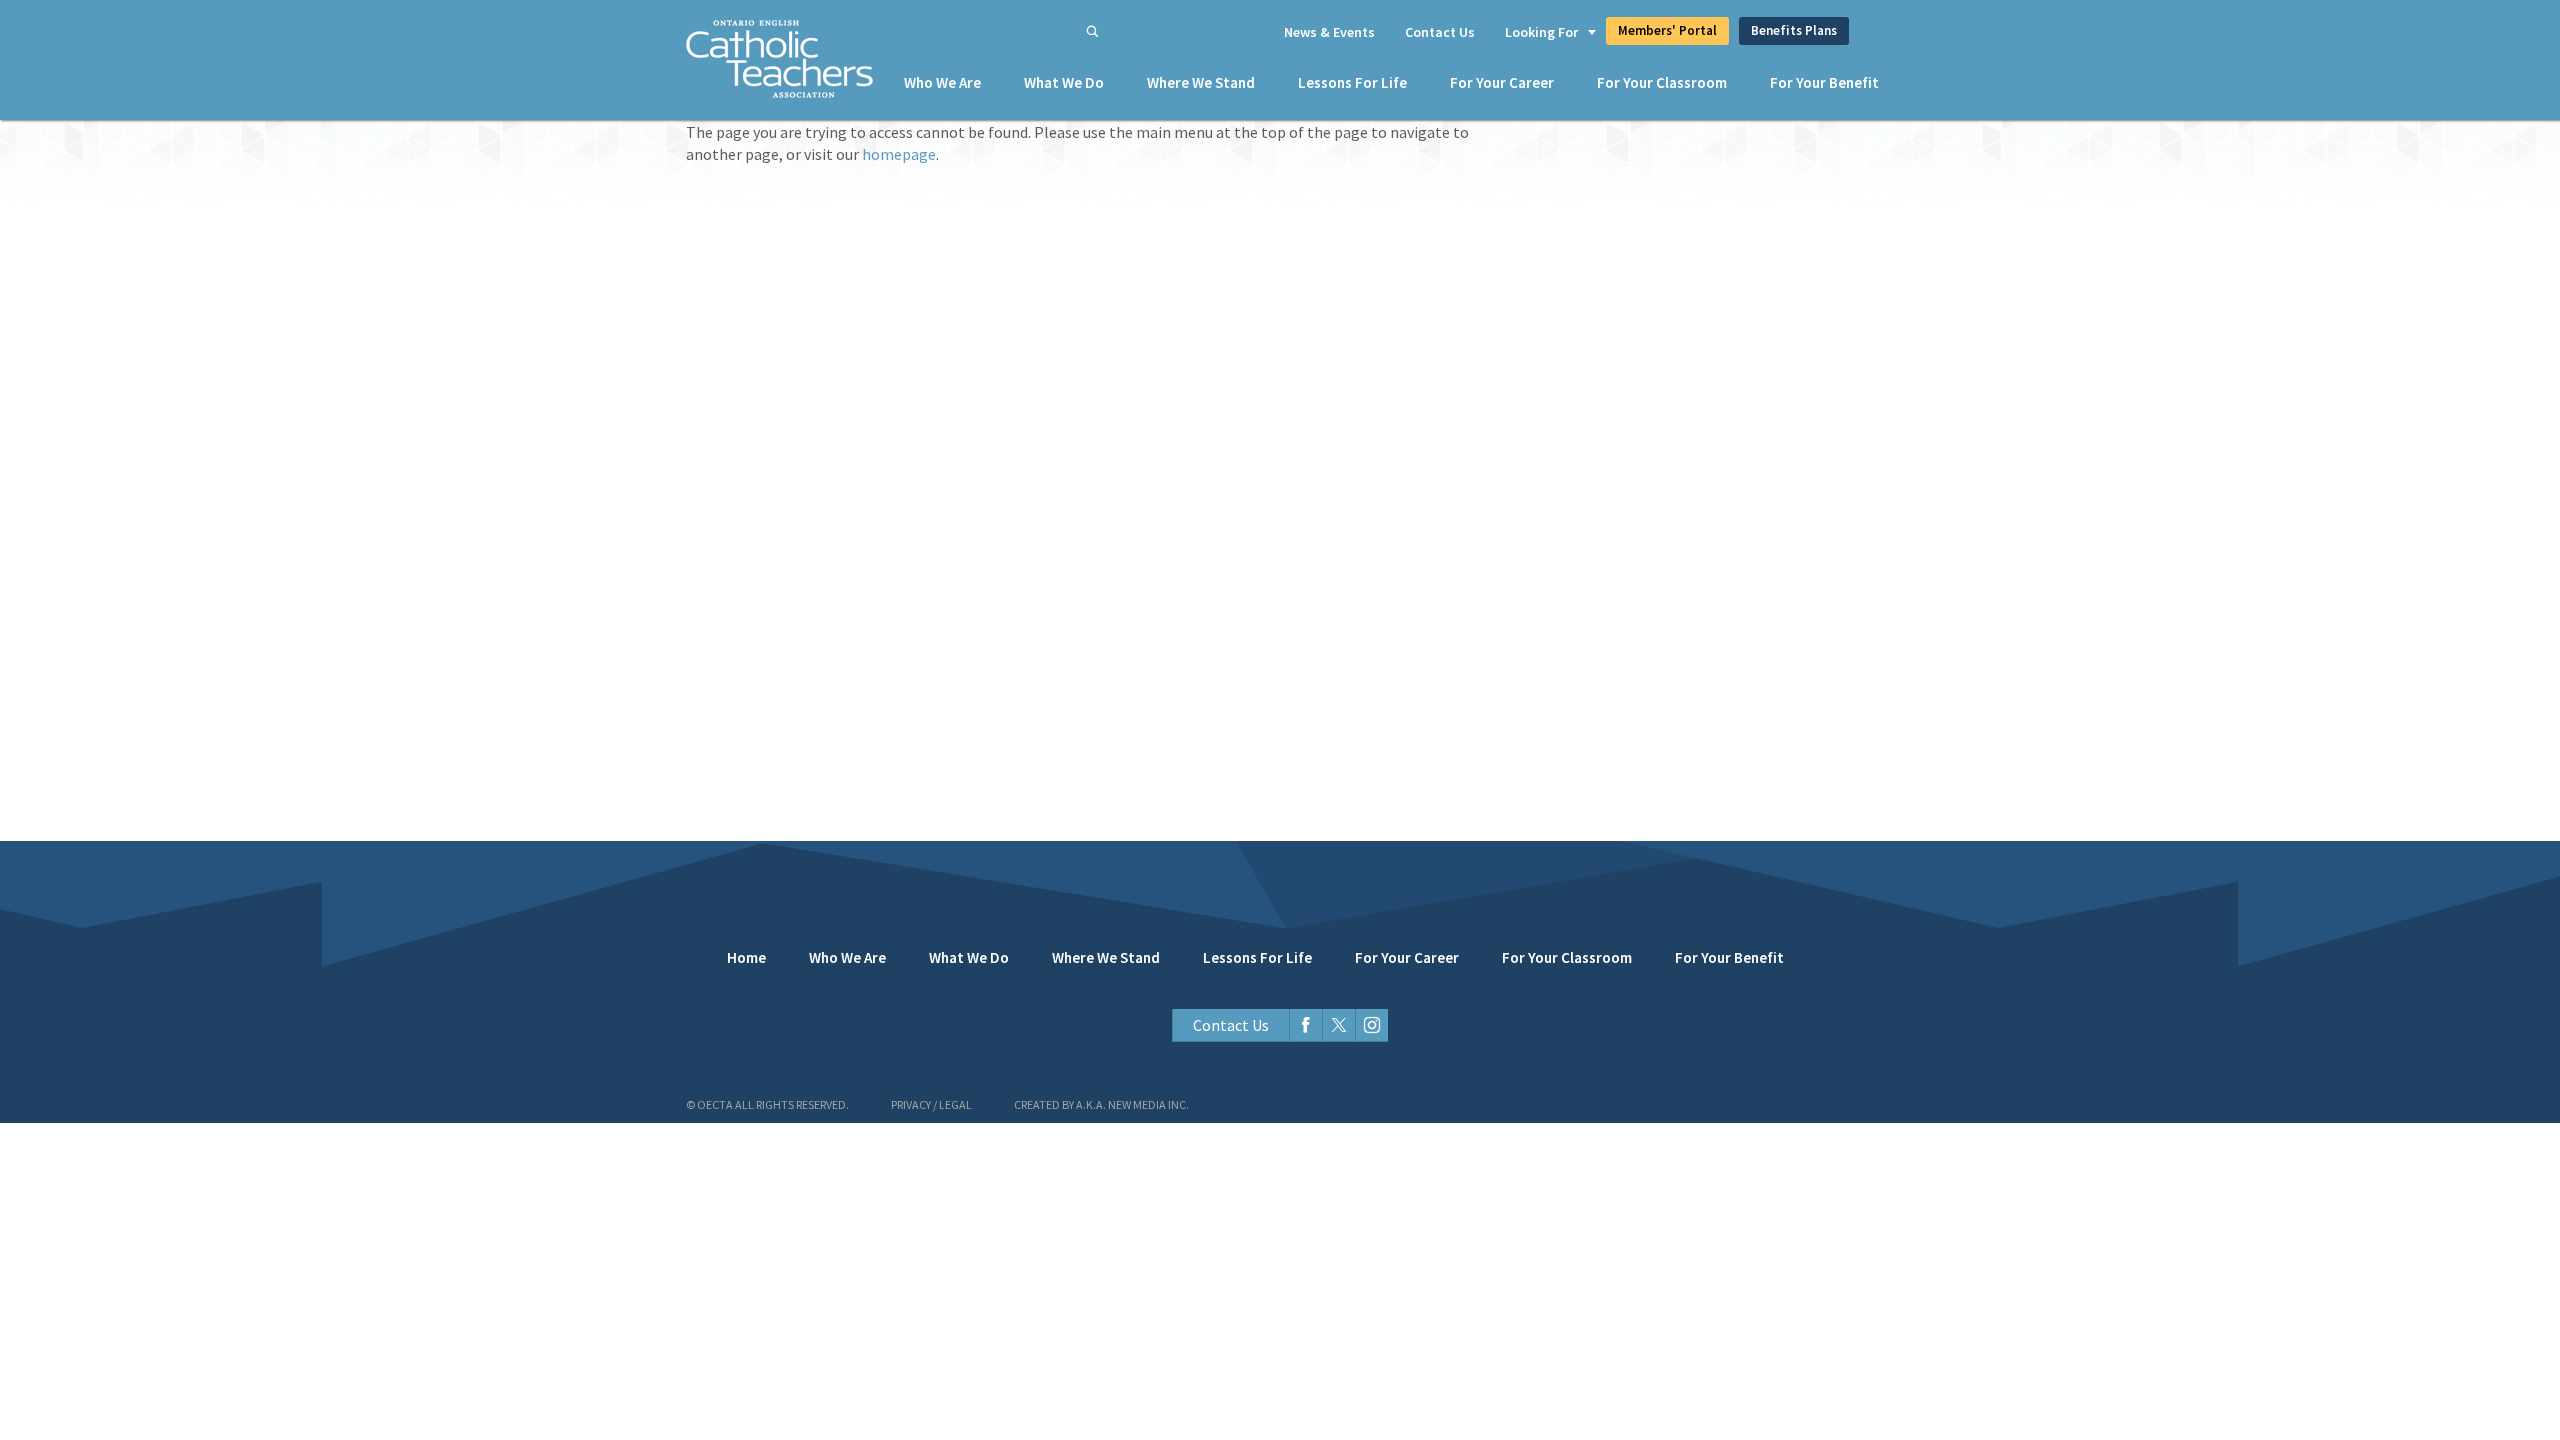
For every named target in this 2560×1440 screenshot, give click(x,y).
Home (746, 957)
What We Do (1064, 82)
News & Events (1329, 32)
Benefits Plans (1794, 30)
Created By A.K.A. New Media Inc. (1101, 1104)
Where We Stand (1201, 82)
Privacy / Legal (931, 1104)
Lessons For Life (1352, 82)
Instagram (1371, 1025)
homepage (899, 154)
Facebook (1305, 1025)
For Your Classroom (1662, 82)
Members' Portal (1667, 30)
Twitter (1338, 1025)
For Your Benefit (1824, 82)
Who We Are (942, 82)
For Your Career (1502, 82)
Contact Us (1440, 32)
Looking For (1541, 32)
